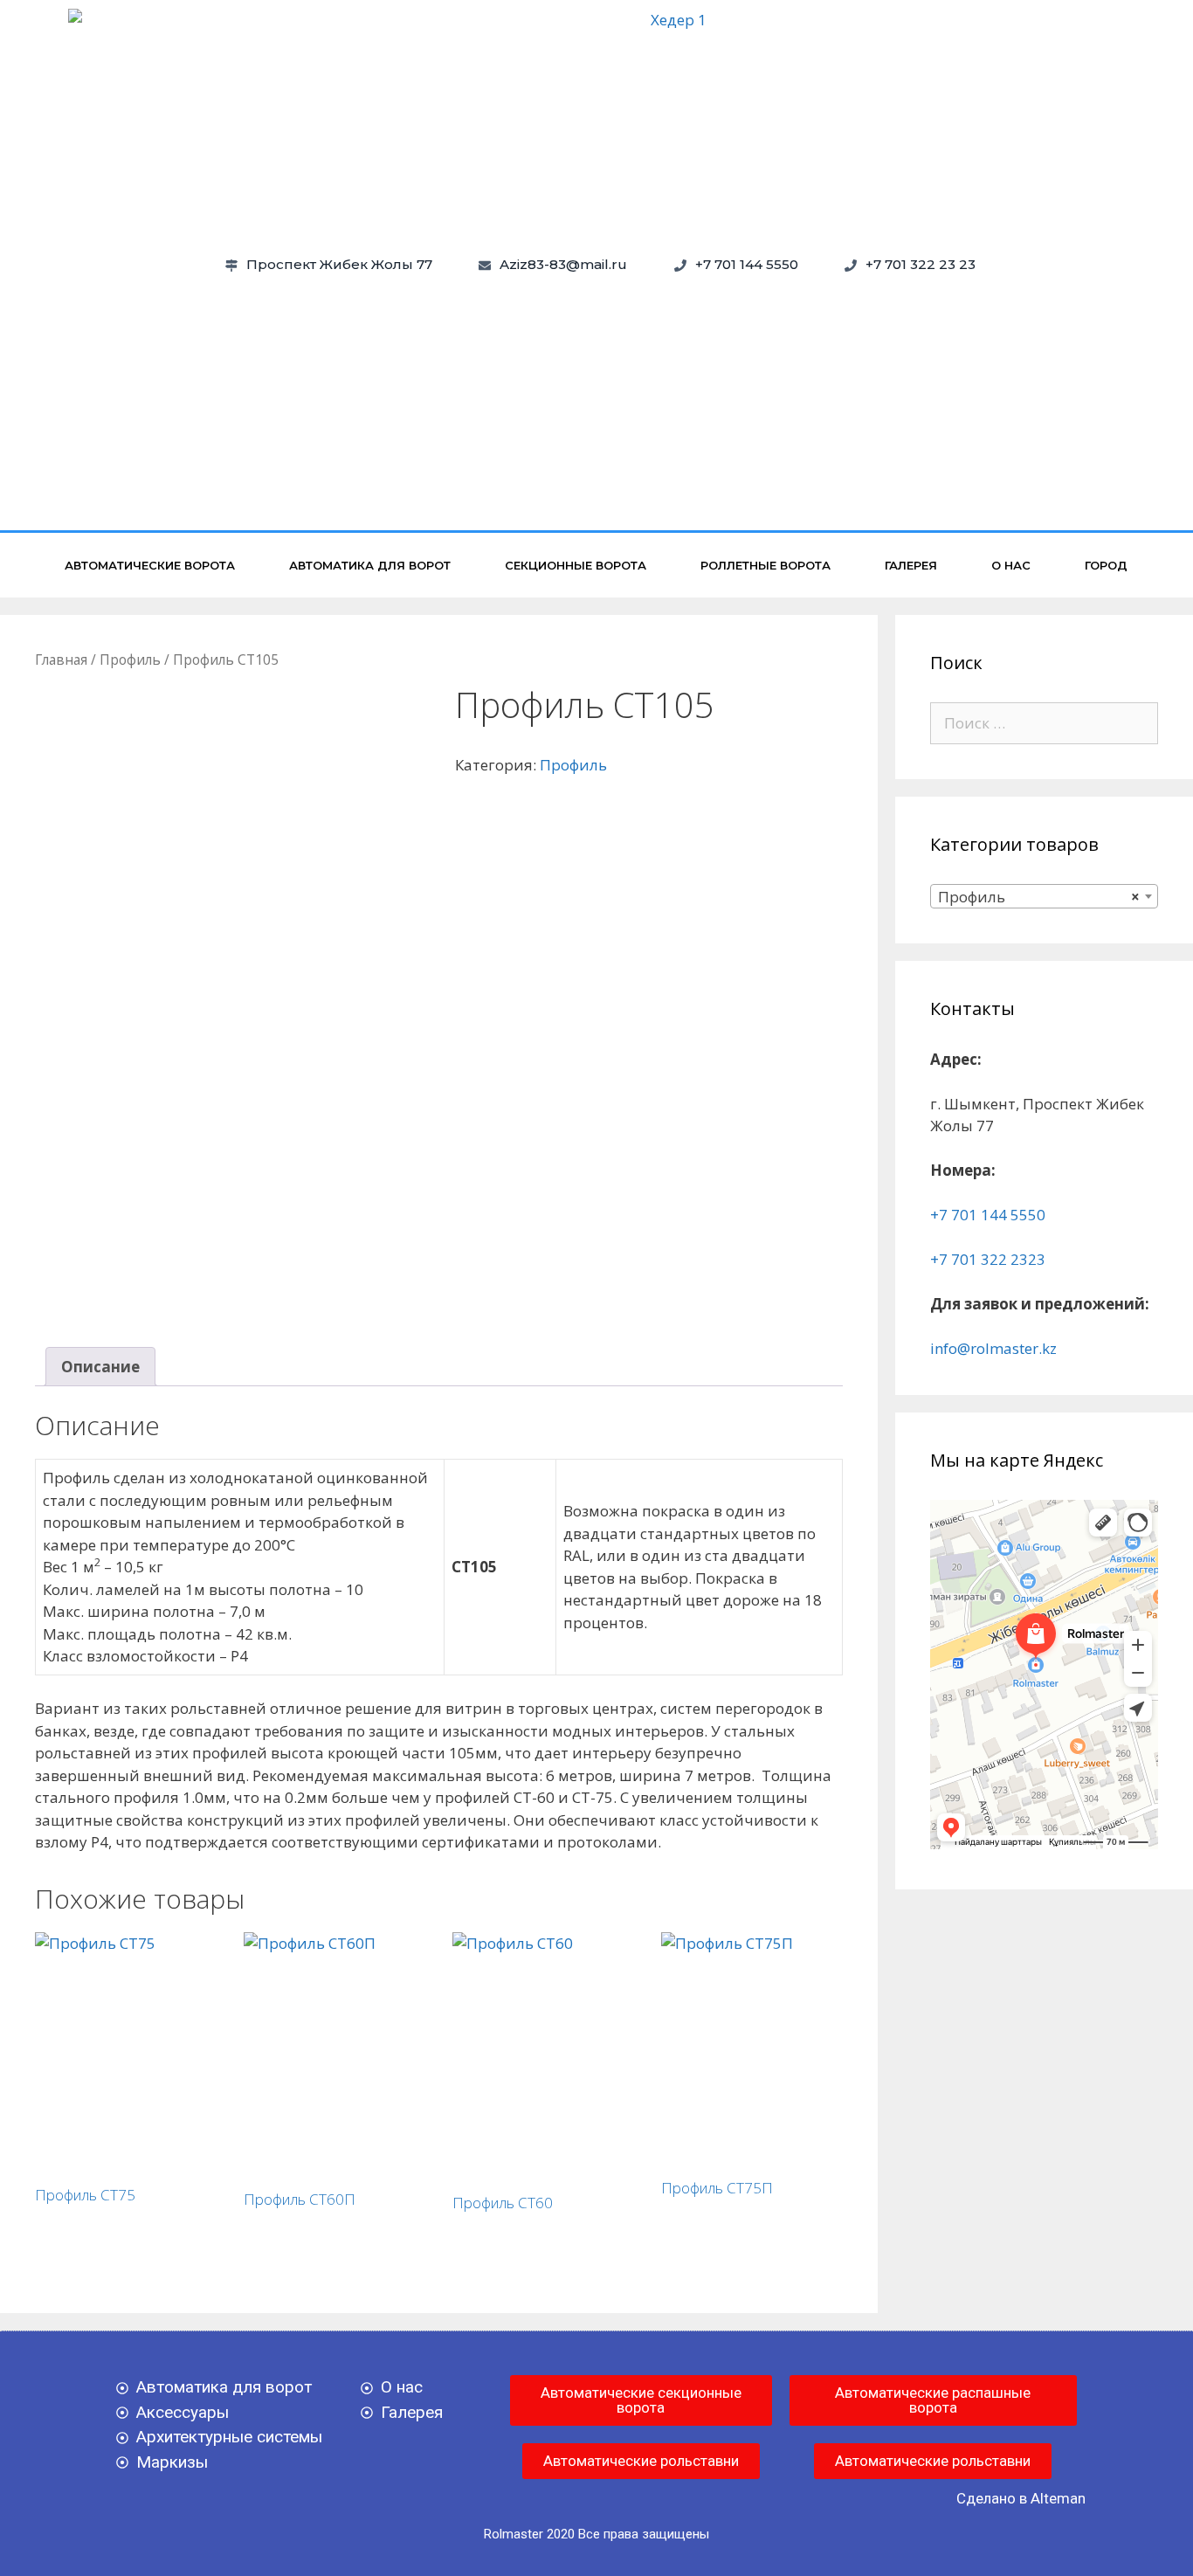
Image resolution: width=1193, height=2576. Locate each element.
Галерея (911, 565)
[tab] (100, 1367)
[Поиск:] (1045, 723)
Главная (61, 660)
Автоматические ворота (150, 565)
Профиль (130, 660)
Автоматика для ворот (370, 565)
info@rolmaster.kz (993, 1348)
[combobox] (1045, 896)
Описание (100, 1367)
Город (1106, 565)
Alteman (1058, 2498)
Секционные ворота (576, 565)
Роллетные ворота (765, 565)
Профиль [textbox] (1039, 897)
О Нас (1011, 565)
